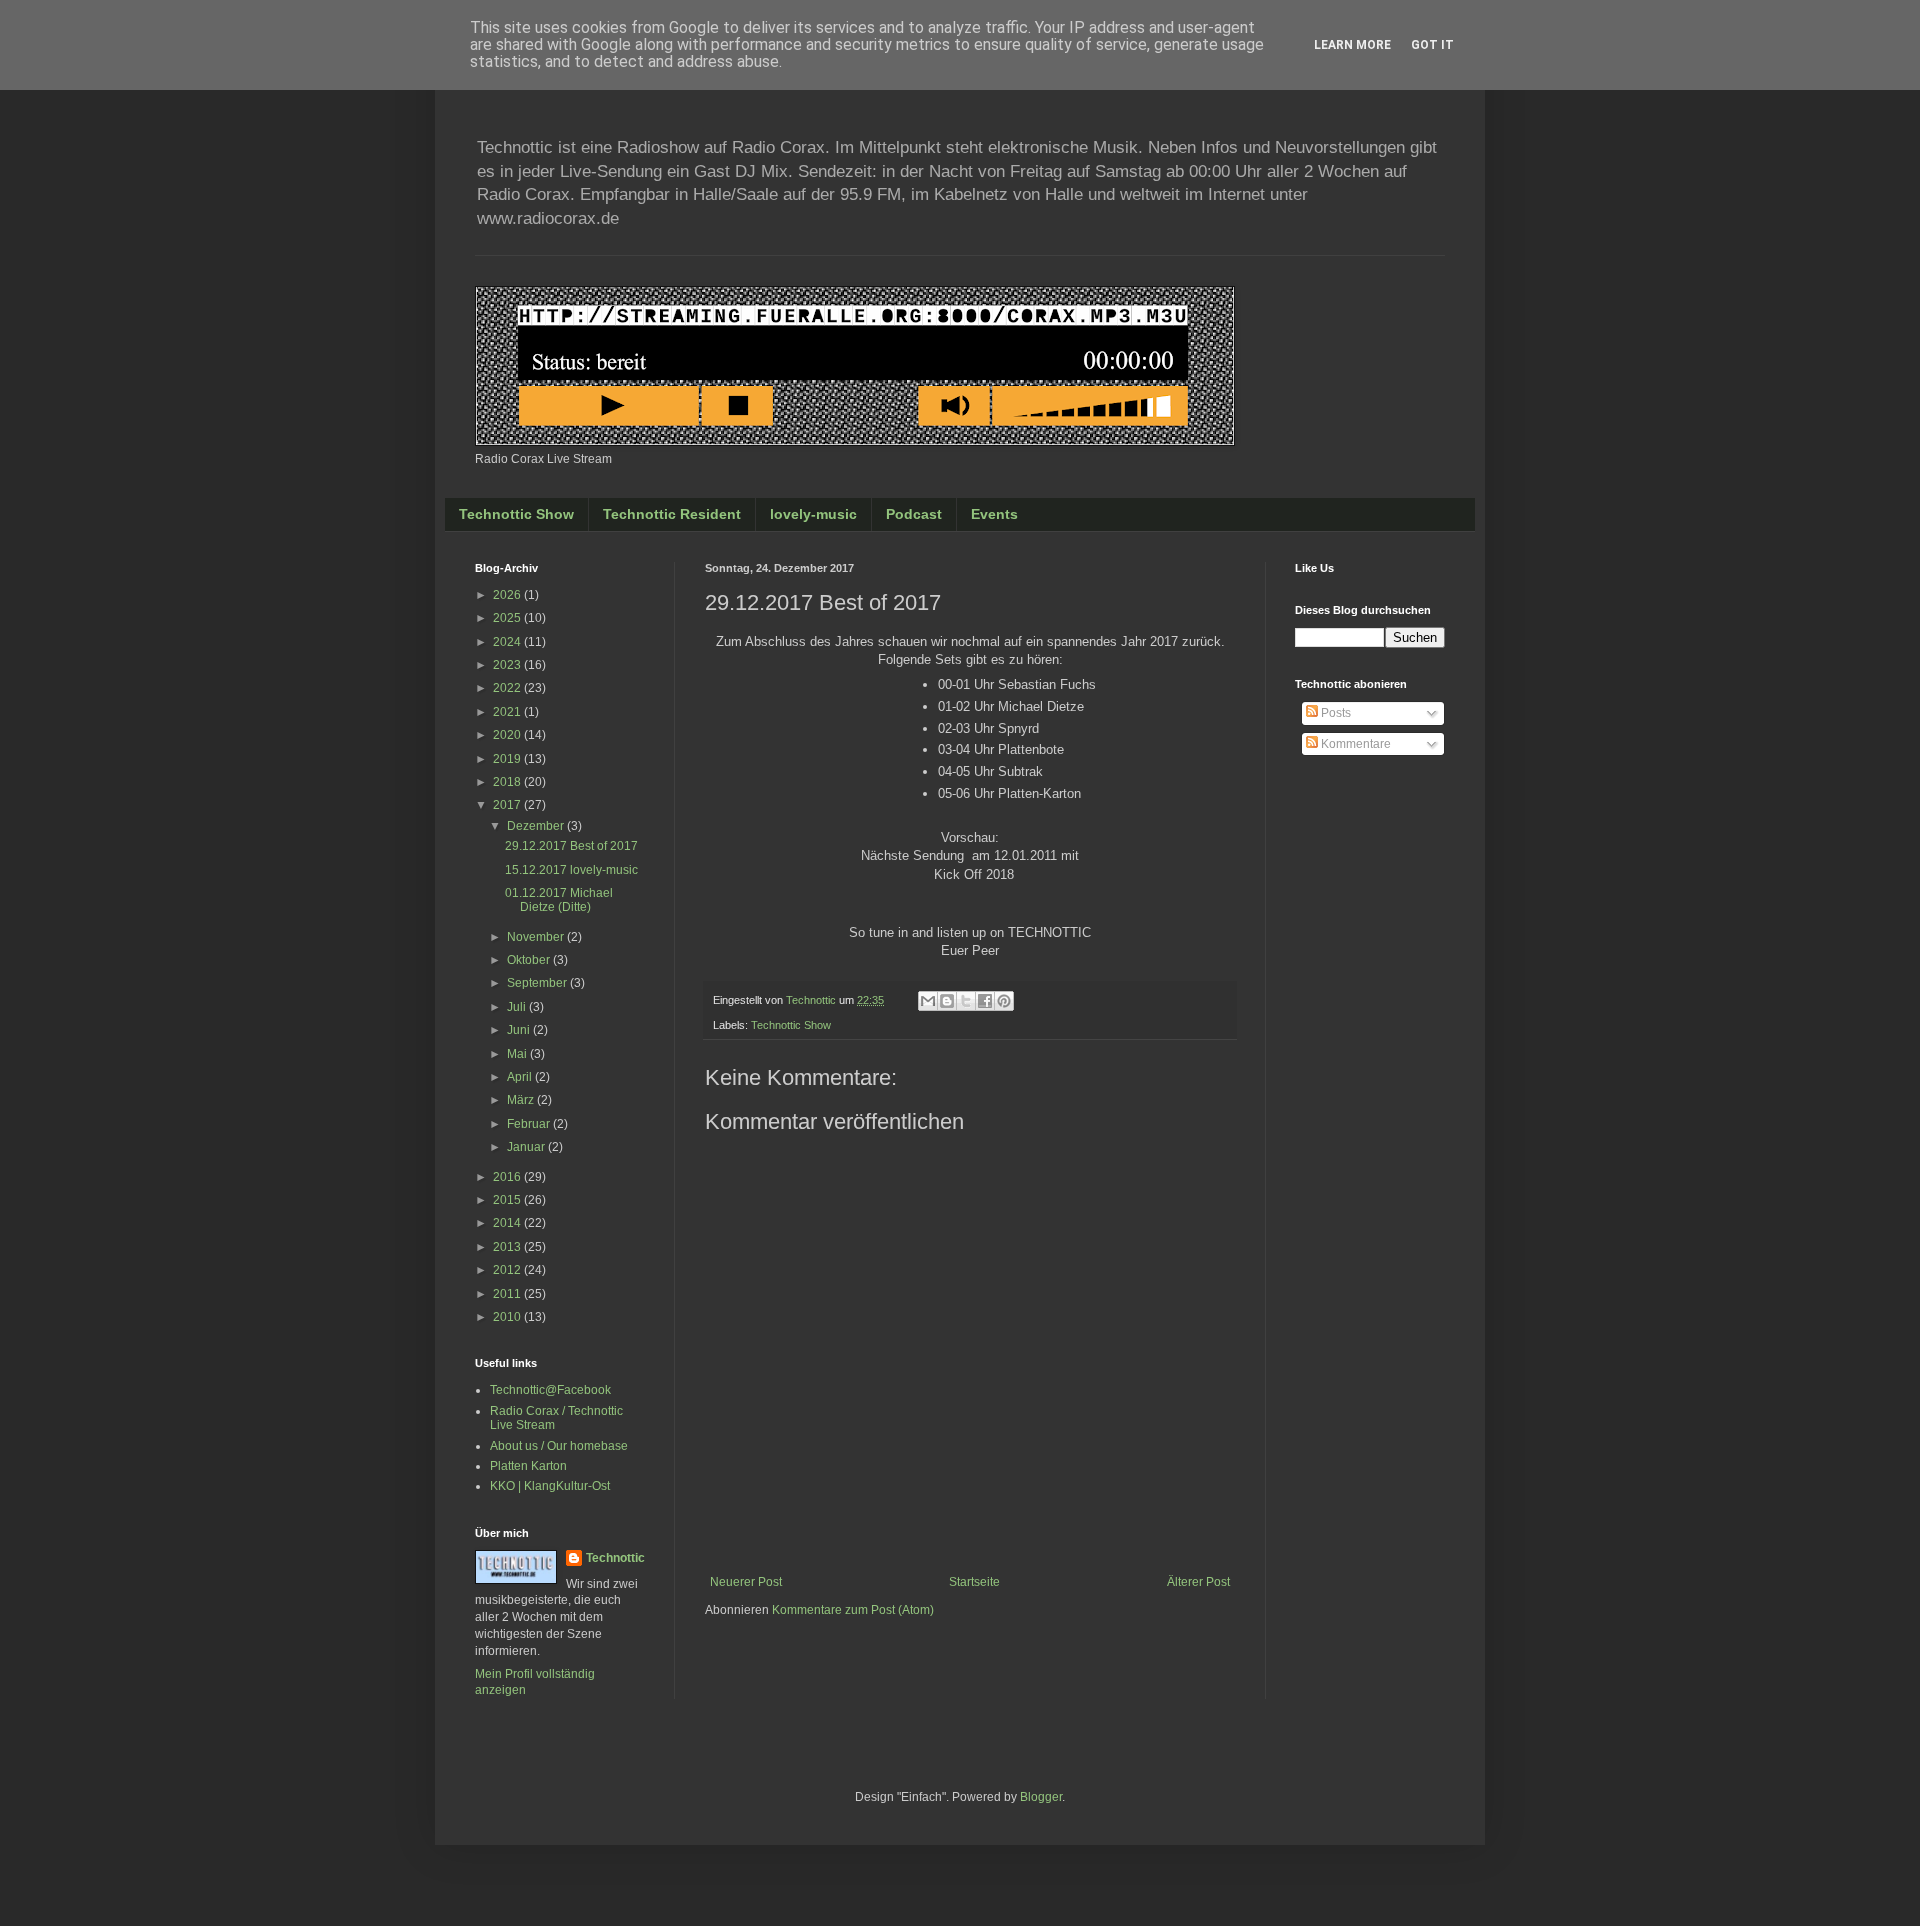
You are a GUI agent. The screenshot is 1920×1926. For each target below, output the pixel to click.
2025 (508, 618)
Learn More (1352, 45)
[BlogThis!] (947, 1001)
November (537, 937)
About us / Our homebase (559, 1446)
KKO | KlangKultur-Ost (550, 1486)
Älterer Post (1198, 1582)
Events (994, 514)
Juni (520, 1030)
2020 (508, 735)
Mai (518, 1054)
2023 (508, 665)
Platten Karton (528, 1466)
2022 (508, 688)
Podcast (914, 514)
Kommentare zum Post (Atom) (853, 1610)
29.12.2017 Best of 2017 (571, 846)
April (521, 1077)
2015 (508, 1200)
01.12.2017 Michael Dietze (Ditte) (559, 900)
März (522, 1100)
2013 (508, 1247)
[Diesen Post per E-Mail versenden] (928, 1001)
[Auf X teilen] (966, 1001)
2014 (508, 1223)
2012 (508, 1270)
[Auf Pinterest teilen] (1004, 1001)
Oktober (530, 960)
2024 (508, 642)
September (538, 983)
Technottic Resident (672, 514)
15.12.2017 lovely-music (571, 870)
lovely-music (813, 514)
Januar (527, 1147)
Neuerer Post (746, 1582)
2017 (508, 805)
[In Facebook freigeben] (985, 1001)
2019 (508, 759)
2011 (508, 1294)
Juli (518, 1007)
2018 (508, 782)
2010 (508, 1317)
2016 (508, 1177)
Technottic (615, 1558)
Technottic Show (516, 514)
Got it (1432, 45)
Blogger (1041, 1797)
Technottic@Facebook (550, 1390)
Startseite (974, 1582)
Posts (1334, 713)
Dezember (537, 826)
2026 (508, 595)
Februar (530, 1124)
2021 (508, 712)
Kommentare (1354, 744)
